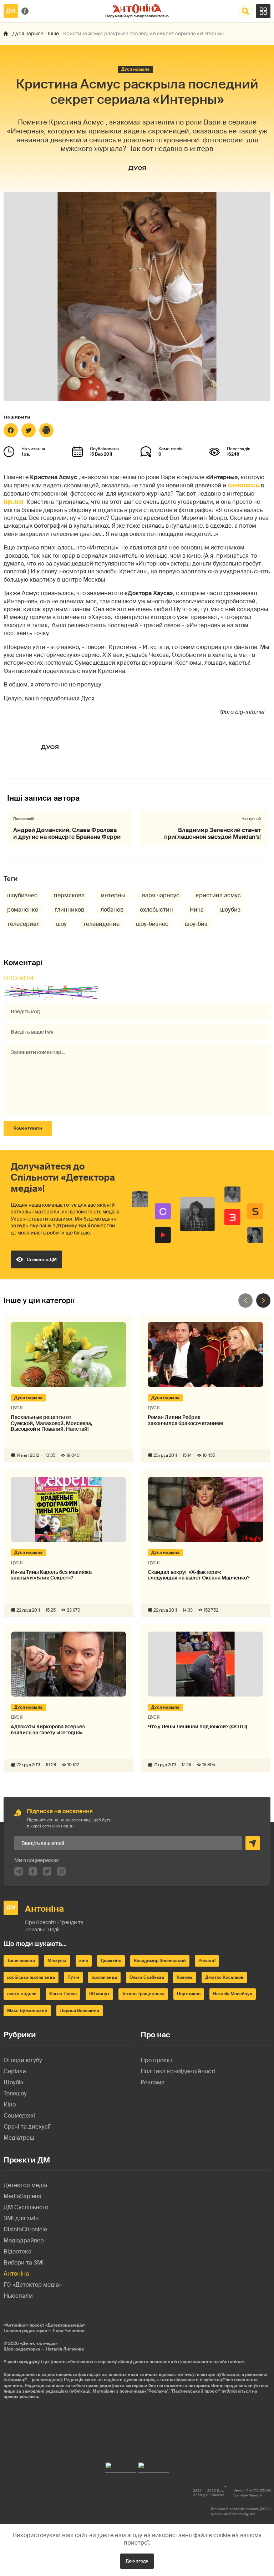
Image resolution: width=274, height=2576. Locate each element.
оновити (19, 978)
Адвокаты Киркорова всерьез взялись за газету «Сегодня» (48, 1730)
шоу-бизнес (152, 924)
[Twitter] (29, 430)
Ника (197, 910)
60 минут (99, 1994)
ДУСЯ (137, 168)
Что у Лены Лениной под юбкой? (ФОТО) (197, 1727)
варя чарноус (161, 895)
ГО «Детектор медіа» (33, 2285)
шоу (61, 924)
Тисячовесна (21, 1961)
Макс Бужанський (27, 2010)
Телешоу (15, 2093)
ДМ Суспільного (26, 2207)
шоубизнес (22, 895)
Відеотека (17, 2252)
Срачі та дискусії (27, 2127)
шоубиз (230, 910)
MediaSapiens (22, 2196)
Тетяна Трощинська (143, 1994)
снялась (243, 485)
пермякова (69, 895)
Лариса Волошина (80, 2010)
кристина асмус (218, 895)
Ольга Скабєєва (147, 1977)
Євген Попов (63, 1994)
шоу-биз (196, 924)
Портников (189, 1994)
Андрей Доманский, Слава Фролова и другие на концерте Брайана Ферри (67, 833)
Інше (53, 34)
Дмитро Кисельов (224, 1977)
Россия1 (207, 1961)
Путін (73, 1977)
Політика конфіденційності (178, 2071)
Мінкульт (57, 1961)
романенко (23, 910)
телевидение (101, 924)
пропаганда (104, 1977)
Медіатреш (19, 2138)
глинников (69, 910)
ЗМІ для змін (21, 2218)
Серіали (15, 2071)
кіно (84, 1961)
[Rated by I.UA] (121, 2466)
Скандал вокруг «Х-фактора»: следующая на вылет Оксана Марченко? (199, 1575)
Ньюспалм (18, 2296)
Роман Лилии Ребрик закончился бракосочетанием (185, 1420)
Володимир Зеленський (160, 1961)
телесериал (23, 924)
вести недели (22, 1994)
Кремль (185, 1977)
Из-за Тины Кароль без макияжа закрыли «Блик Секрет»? (51, 1575)
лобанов (112, 910)
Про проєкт (157, 2060)
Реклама (153, 2082)
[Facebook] (11, 430)
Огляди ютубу (23, 2060)
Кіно (10, 2105)
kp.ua (14, 502)
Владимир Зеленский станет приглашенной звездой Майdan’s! (212, 833)
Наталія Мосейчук (233, 1994)
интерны (113, 895)
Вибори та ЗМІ (24, 2263)
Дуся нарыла (28, 34)
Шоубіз (13, 2082)
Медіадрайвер (24, 2240)
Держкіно (111, 1961)
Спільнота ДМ (42, 1259)
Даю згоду (137, 2561)
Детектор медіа (25, 2185)
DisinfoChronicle (25, 2229)
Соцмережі (19, 2116)
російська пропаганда (31, 1977)
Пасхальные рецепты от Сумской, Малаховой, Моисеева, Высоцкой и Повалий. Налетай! (52, 1423)
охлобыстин (156, 910)
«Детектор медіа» (39, 2343)
